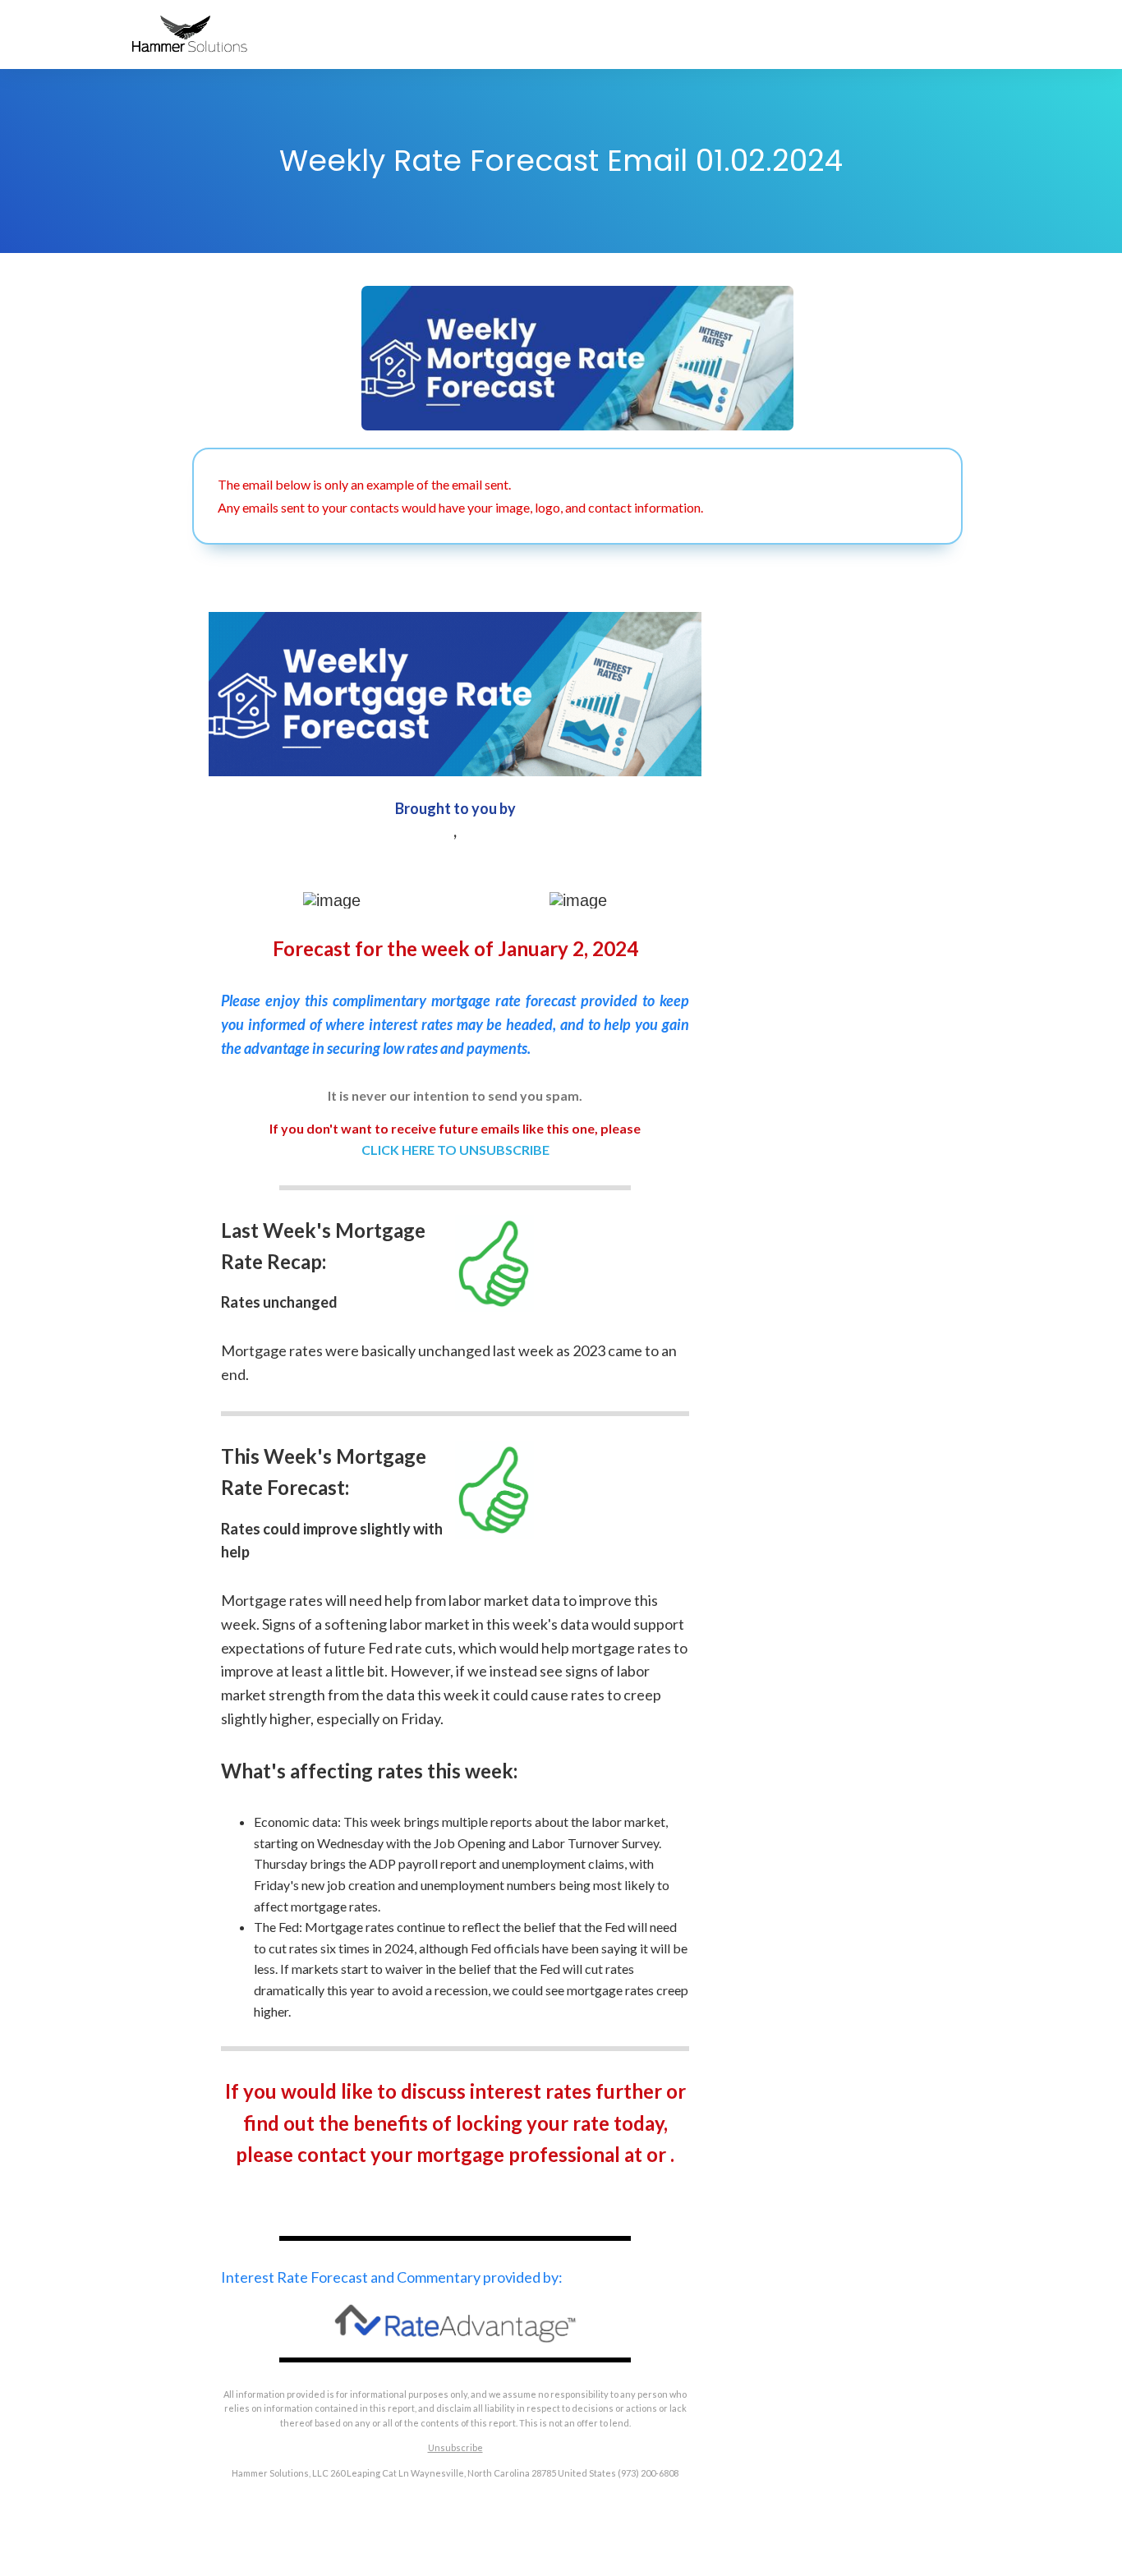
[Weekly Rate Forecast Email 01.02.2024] (577, 358)
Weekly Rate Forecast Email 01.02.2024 (561, 161)
